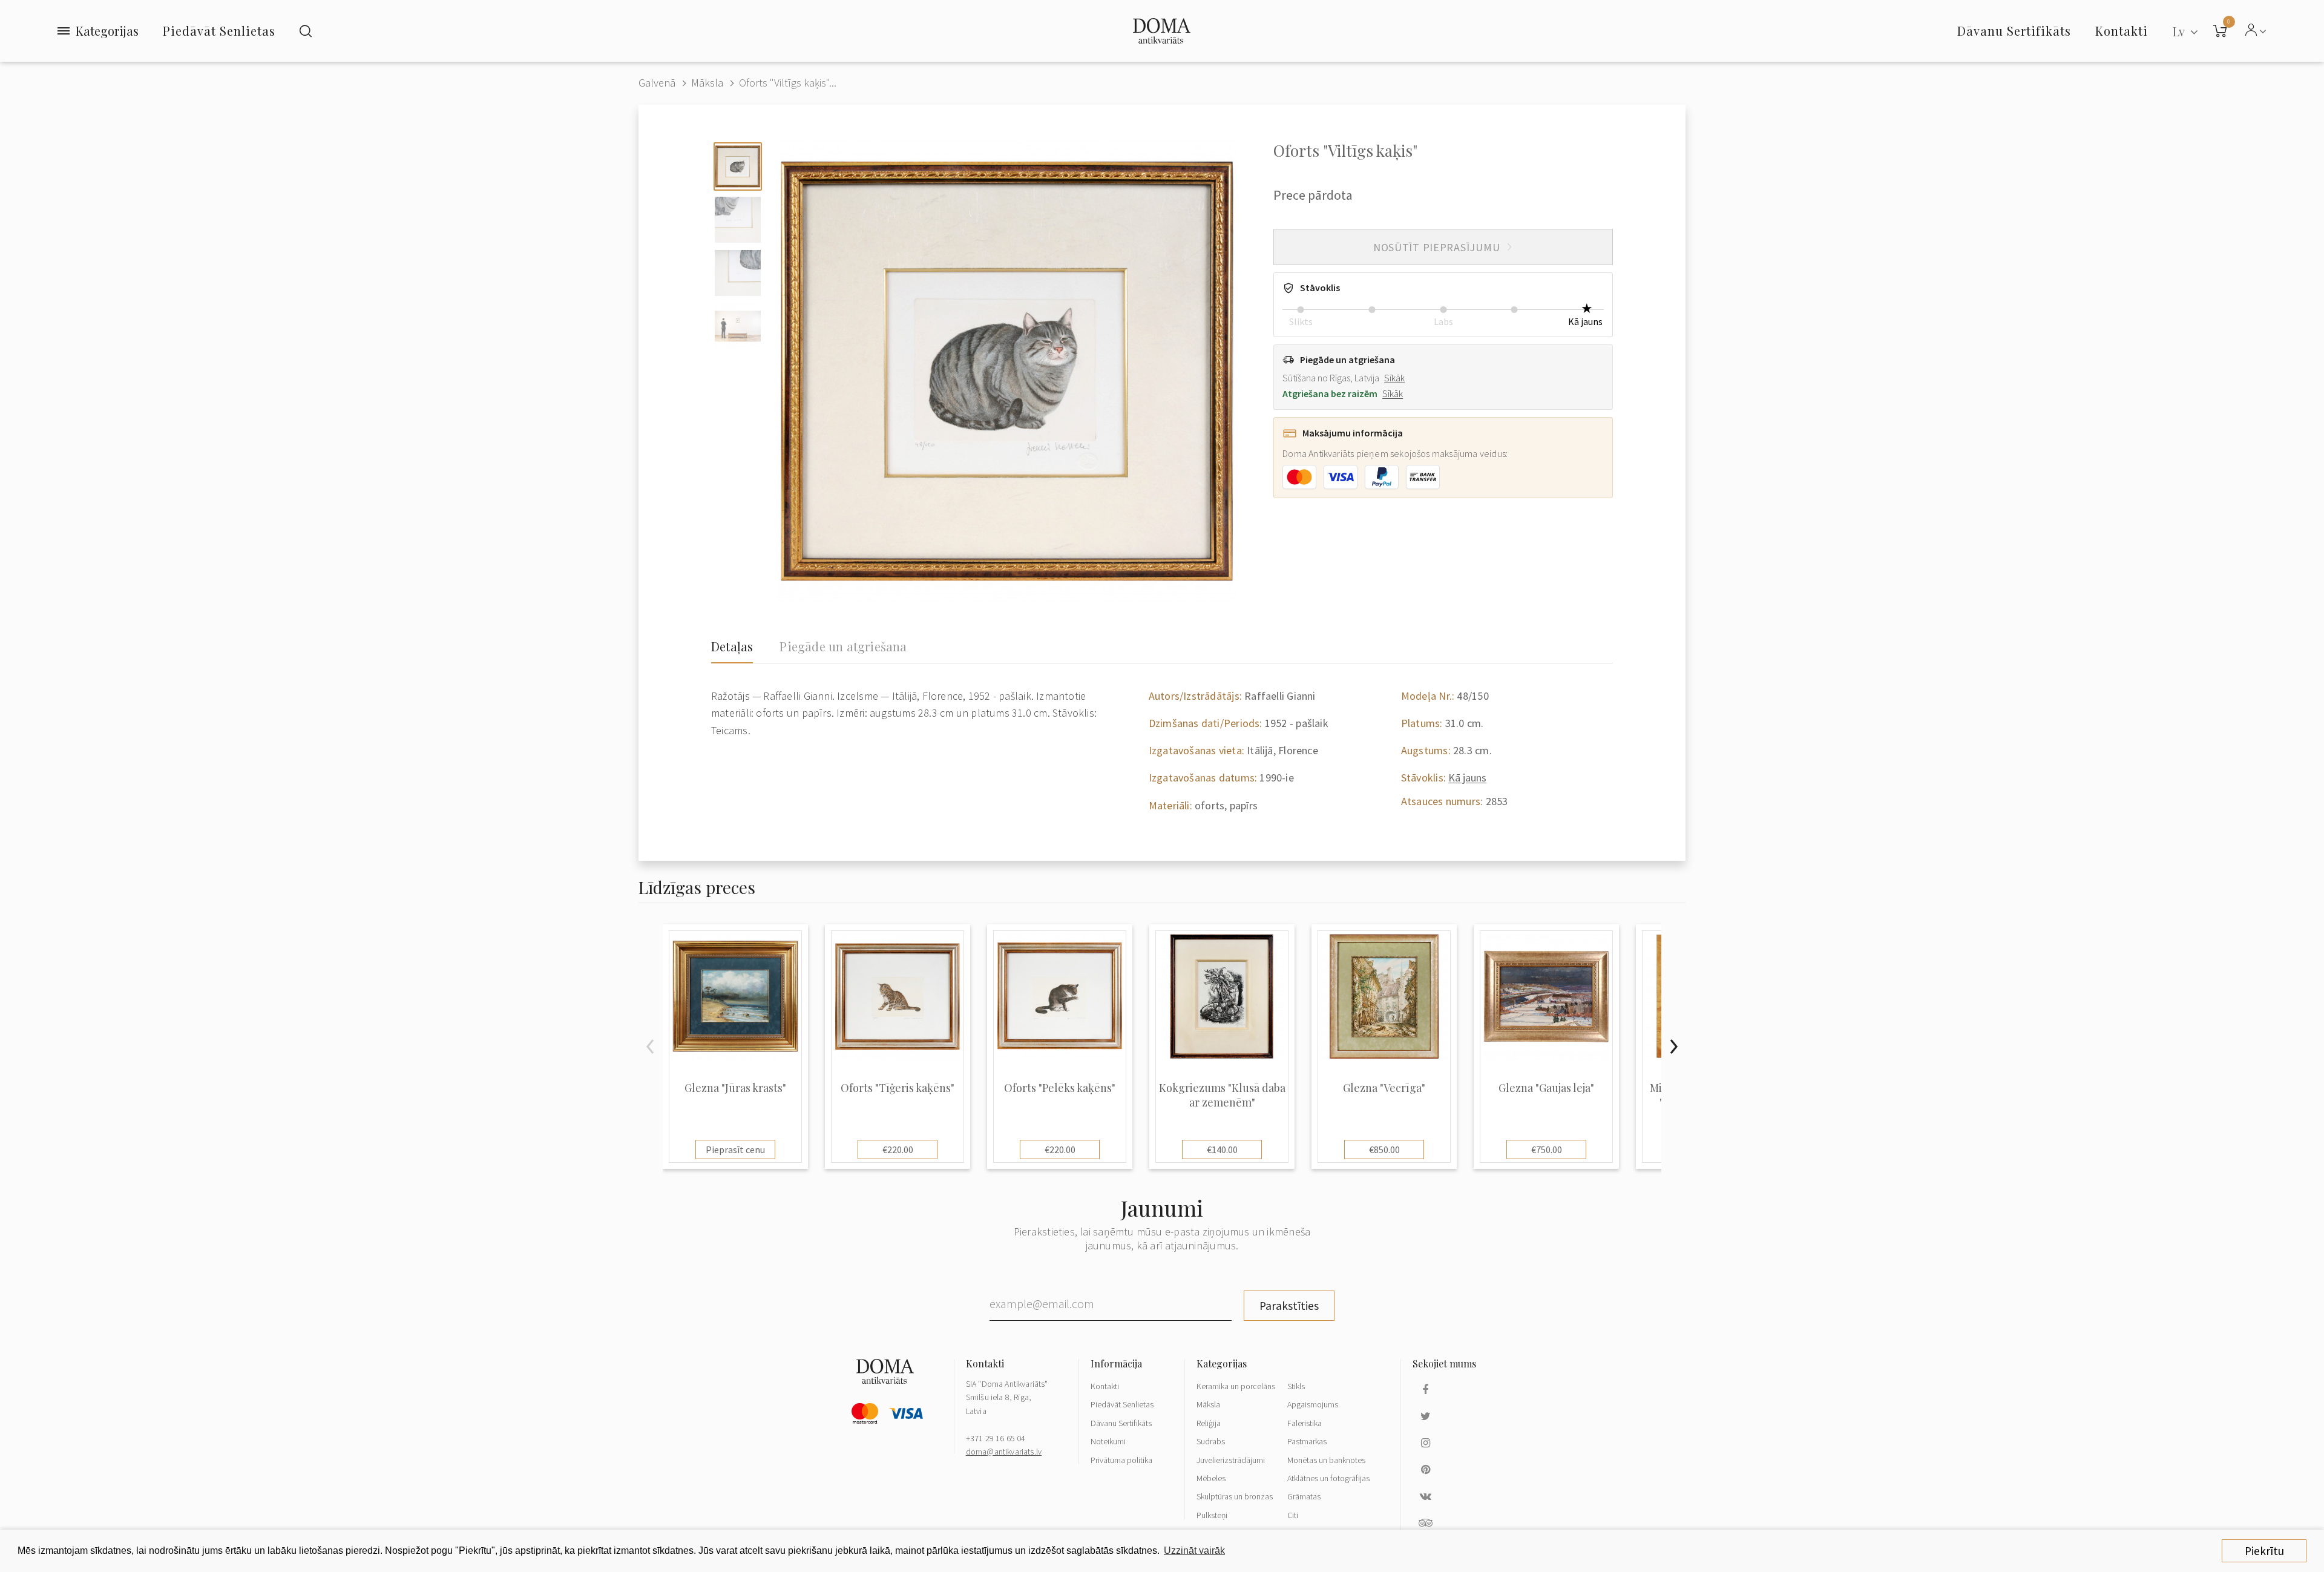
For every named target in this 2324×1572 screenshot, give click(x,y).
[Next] (1673, 1047)
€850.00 (1384, 1149)
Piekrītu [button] (2264, 1551)
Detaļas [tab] (732, 646)
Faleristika (1305, 1423)
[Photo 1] (738, 166)
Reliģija (1209, 1423)
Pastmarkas (1307, 1441)
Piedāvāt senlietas (219, 31)
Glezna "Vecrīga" (1384, 1088)
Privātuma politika (1121, 1460)
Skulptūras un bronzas (1235, 1496)
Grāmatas (1304, 1496)
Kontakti (1105, 1386)
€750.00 (1547, 1149)
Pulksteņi (1212, 1515)
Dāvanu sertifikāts (2014, 31)
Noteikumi (1108, 1441)
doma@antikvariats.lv (1004, 1452)
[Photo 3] (738, 273)
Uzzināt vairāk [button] (1194, 1551)
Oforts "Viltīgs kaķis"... (788, 83)
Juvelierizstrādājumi (1231, 1460)
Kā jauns (1467, 778)
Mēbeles (1211, 1478)
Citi (1293, 1515)
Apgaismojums (1313, 1404)
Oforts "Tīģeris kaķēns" (898, 1088)
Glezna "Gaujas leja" (1546, 1088)
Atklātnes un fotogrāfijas (1328, 1478)
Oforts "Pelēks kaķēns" (1060, 1088)
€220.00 (898, 1149)
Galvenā (657, 83)
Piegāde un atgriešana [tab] (843, 646)
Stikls (1296, 1386)
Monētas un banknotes (1326, 1460)
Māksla (707, 83)
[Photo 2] (738, 220)
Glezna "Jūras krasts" (735, 1088)
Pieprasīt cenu (735, 1149)
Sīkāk (1394, 378)
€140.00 (1222, 1149)
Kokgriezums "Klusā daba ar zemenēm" (1222, 1095)
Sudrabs (1211, 1441)
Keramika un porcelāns (1236, 1386)
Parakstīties (1289, 1306)
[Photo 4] (738, 326)
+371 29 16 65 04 (996, 1438)
